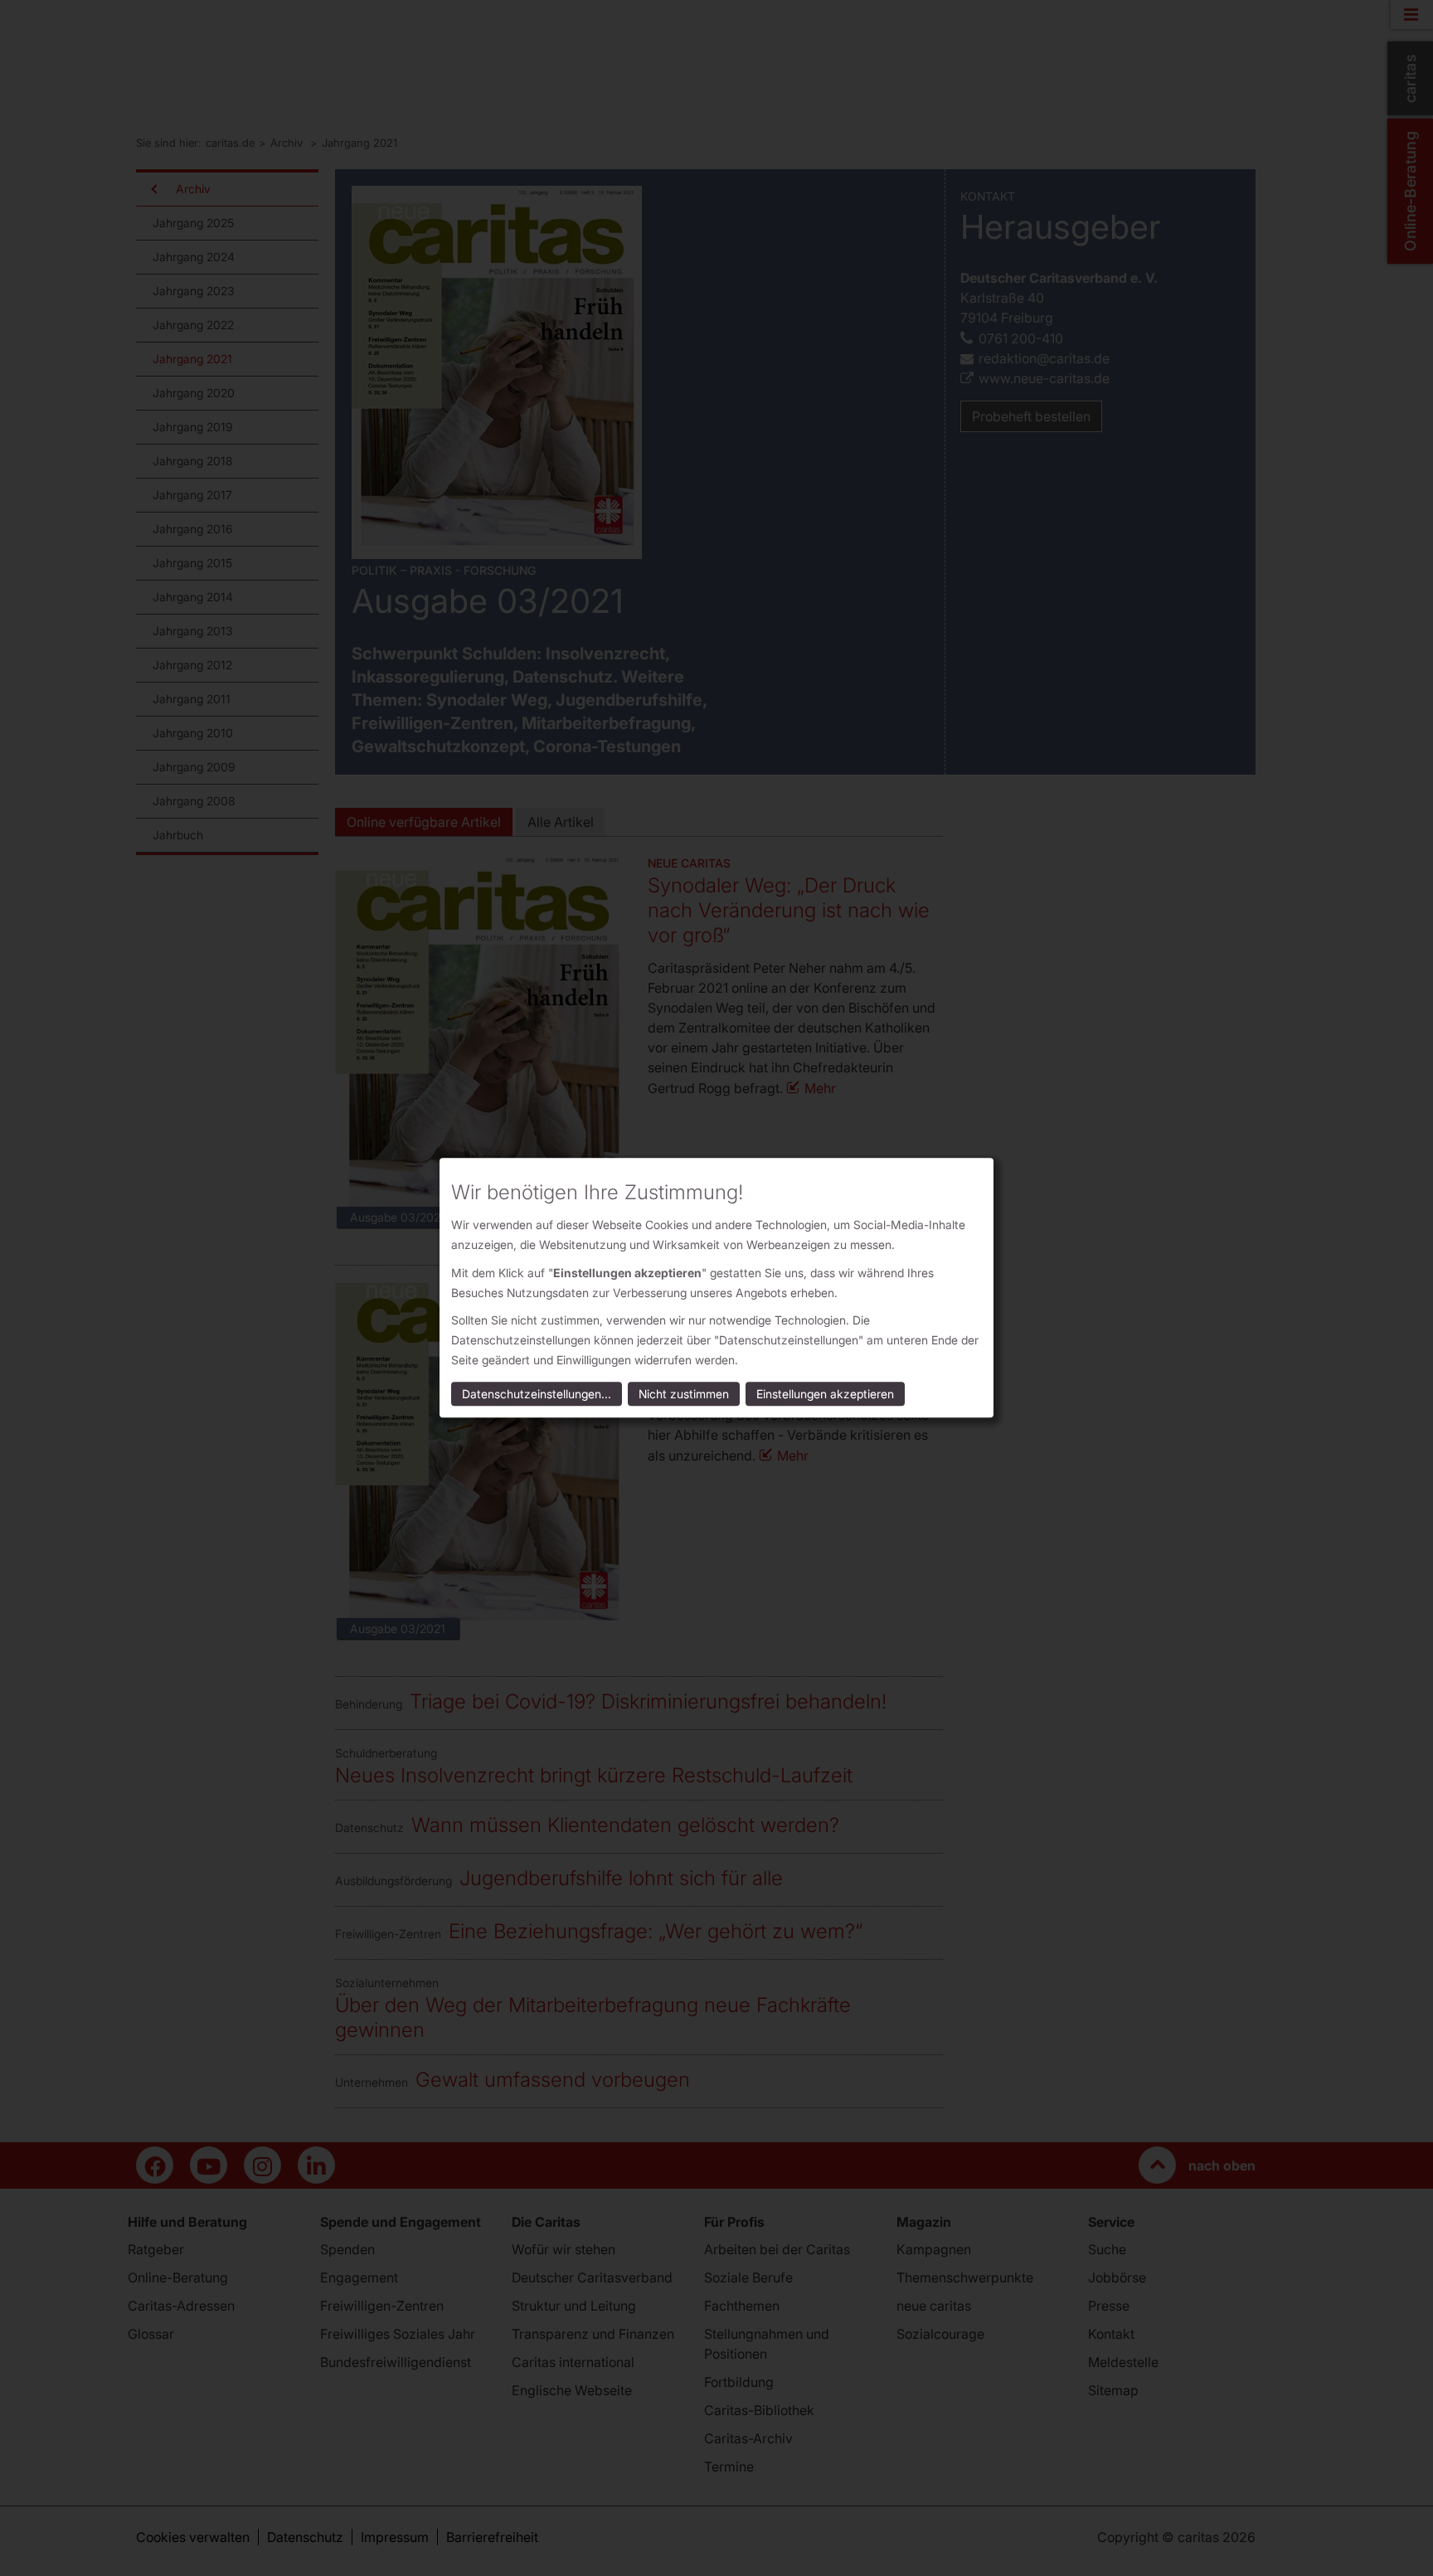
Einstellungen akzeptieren (825, 1395)
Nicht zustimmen (684, 1395)
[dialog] (716, 1288)
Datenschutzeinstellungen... (537, 1395)
